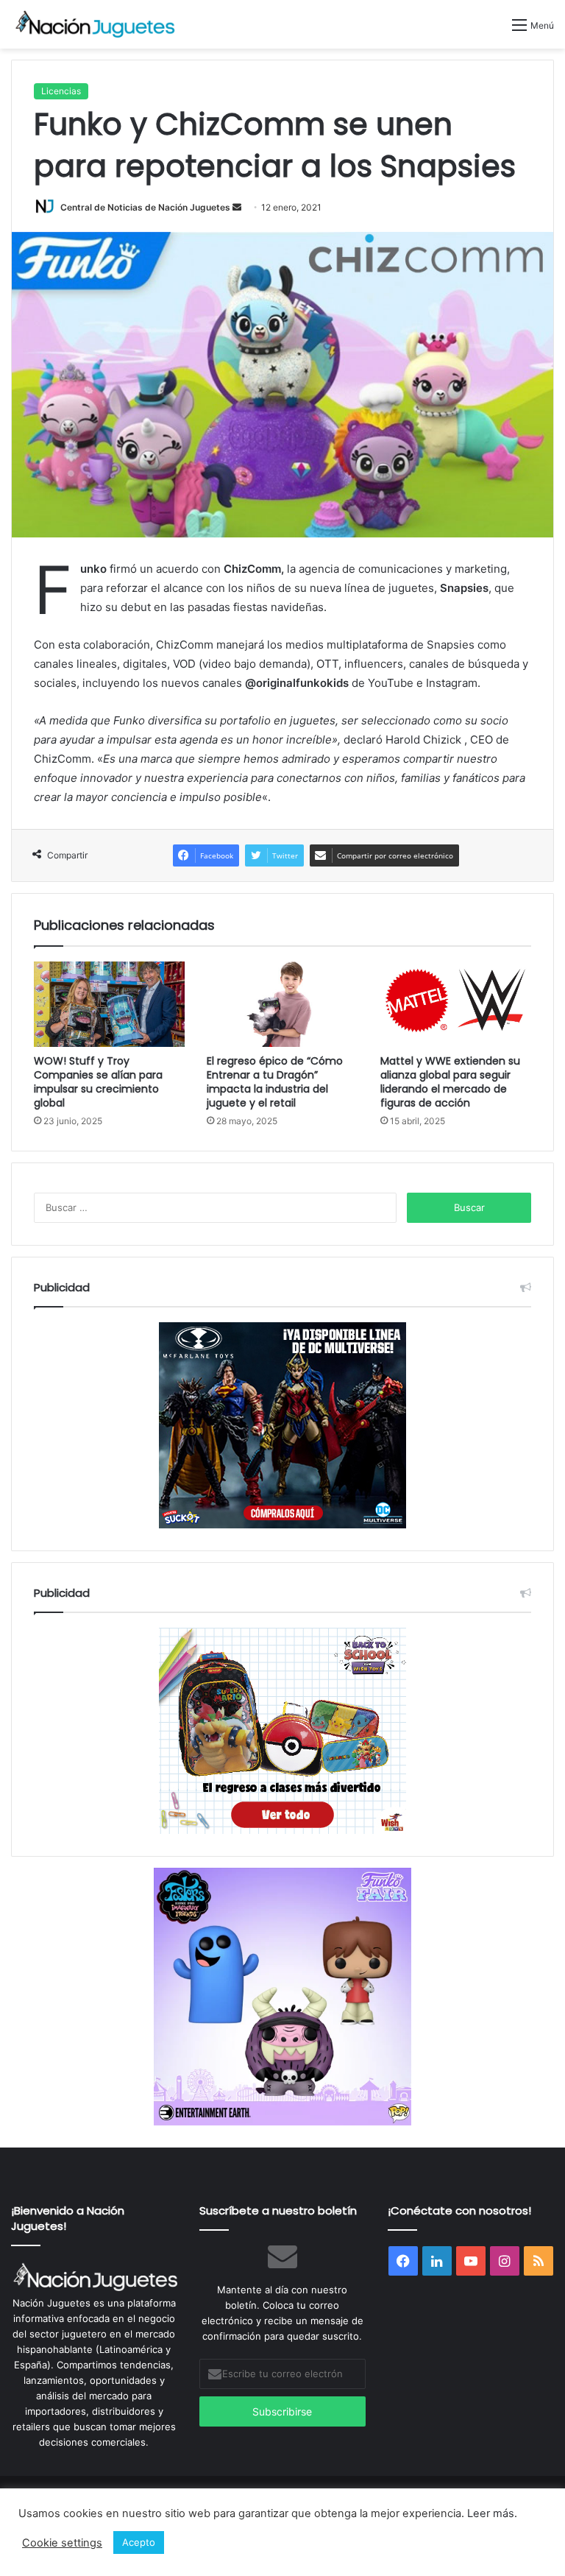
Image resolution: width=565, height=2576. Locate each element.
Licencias (61, 91)
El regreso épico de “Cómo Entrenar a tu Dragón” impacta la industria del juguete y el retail (275, 1082)
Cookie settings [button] (62, 2543)
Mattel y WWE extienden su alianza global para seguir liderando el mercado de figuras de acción (450, 1082)
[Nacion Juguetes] (96, 24)
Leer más (491, 2513)
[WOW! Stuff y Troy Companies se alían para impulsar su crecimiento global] (109, 1004)
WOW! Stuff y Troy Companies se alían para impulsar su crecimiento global (98, 1082)
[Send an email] (237, 207)
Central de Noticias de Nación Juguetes (145, 207)
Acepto (139, 2542)
